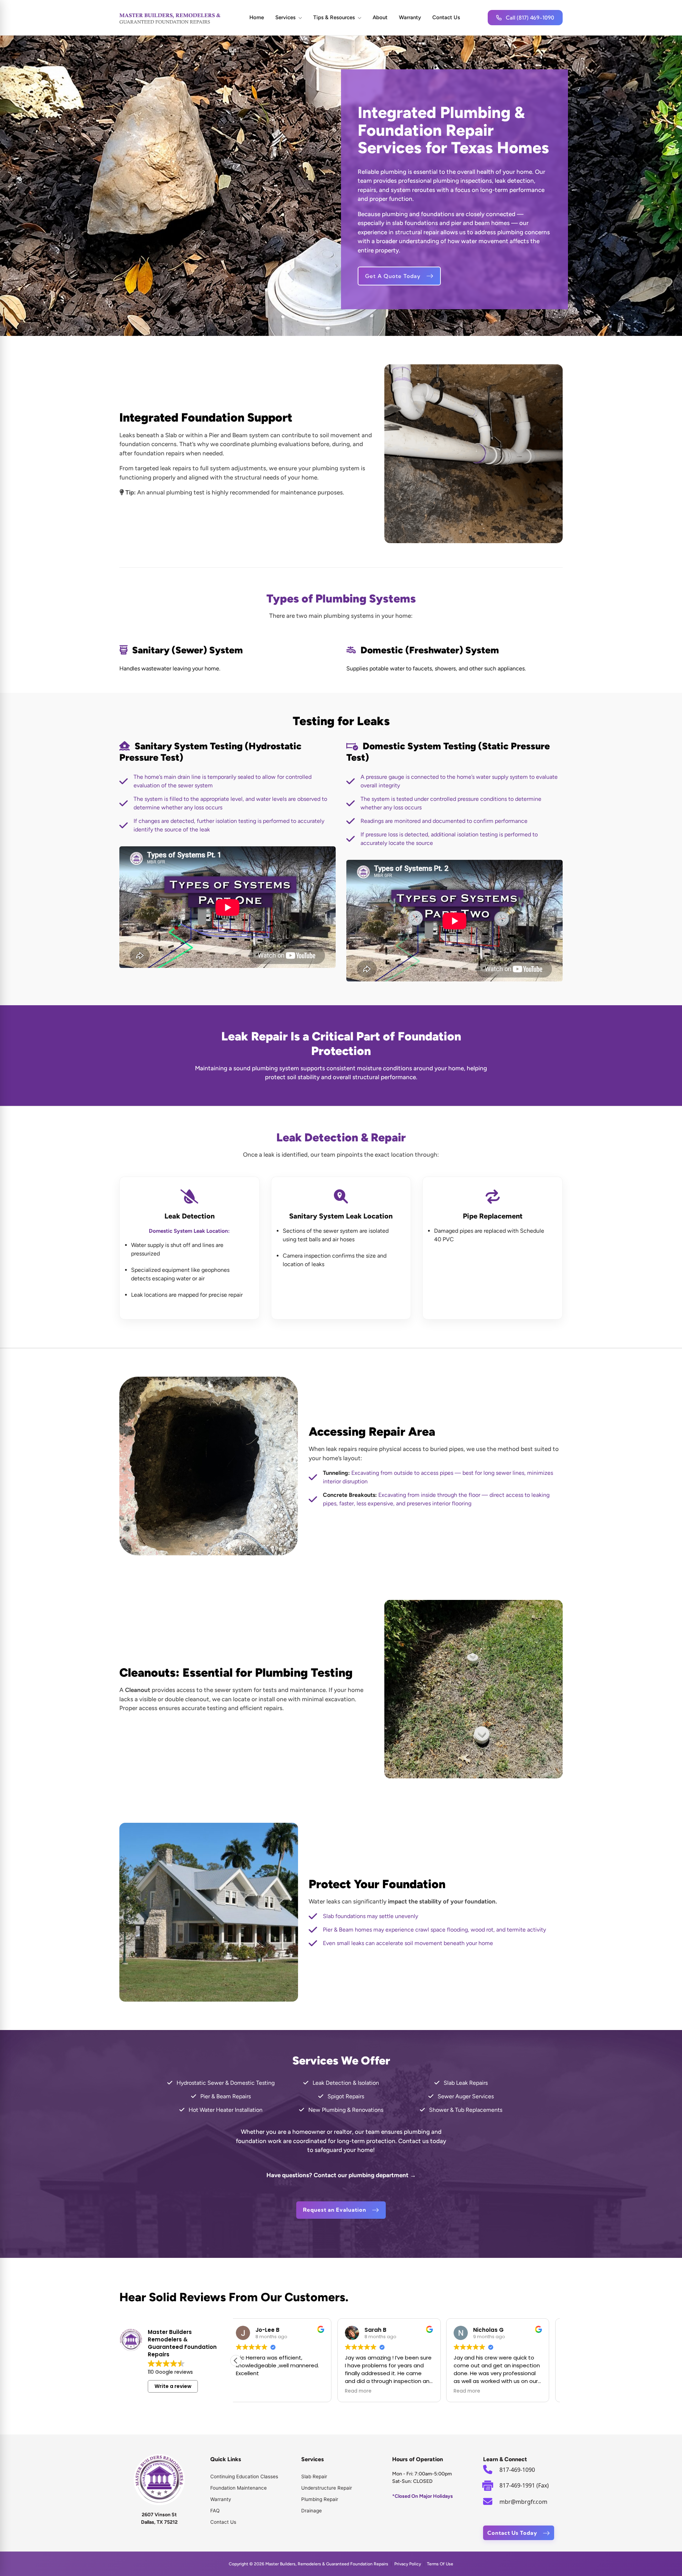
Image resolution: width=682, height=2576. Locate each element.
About (380, 17)
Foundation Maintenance (239, 2488)
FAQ (215, 2511)
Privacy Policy (408, 2564)
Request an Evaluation (335, 2210)
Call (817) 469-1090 (530, 18)
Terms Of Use (440, 2564)
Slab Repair (314, 2476)
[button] (236, 2361)
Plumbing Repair (320, 2499)
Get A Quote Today (393, 276)
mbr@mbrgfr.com (523, 2502)
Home (257, 17)
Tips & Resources (334, 17)
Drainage (312, 2511)
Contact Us (446, 17)
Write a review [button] (173, 2386)
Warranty (410, 17)
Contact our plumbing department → (365, 2175)
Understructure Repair (327, 2488)
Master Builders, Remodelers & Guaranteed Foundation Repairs (327, 2564)
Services (285, 17)
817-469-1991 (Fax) (524, 2485)
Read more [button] (257, 2391)
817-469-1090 (517, 2470)
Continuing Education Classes (244, 2476)
